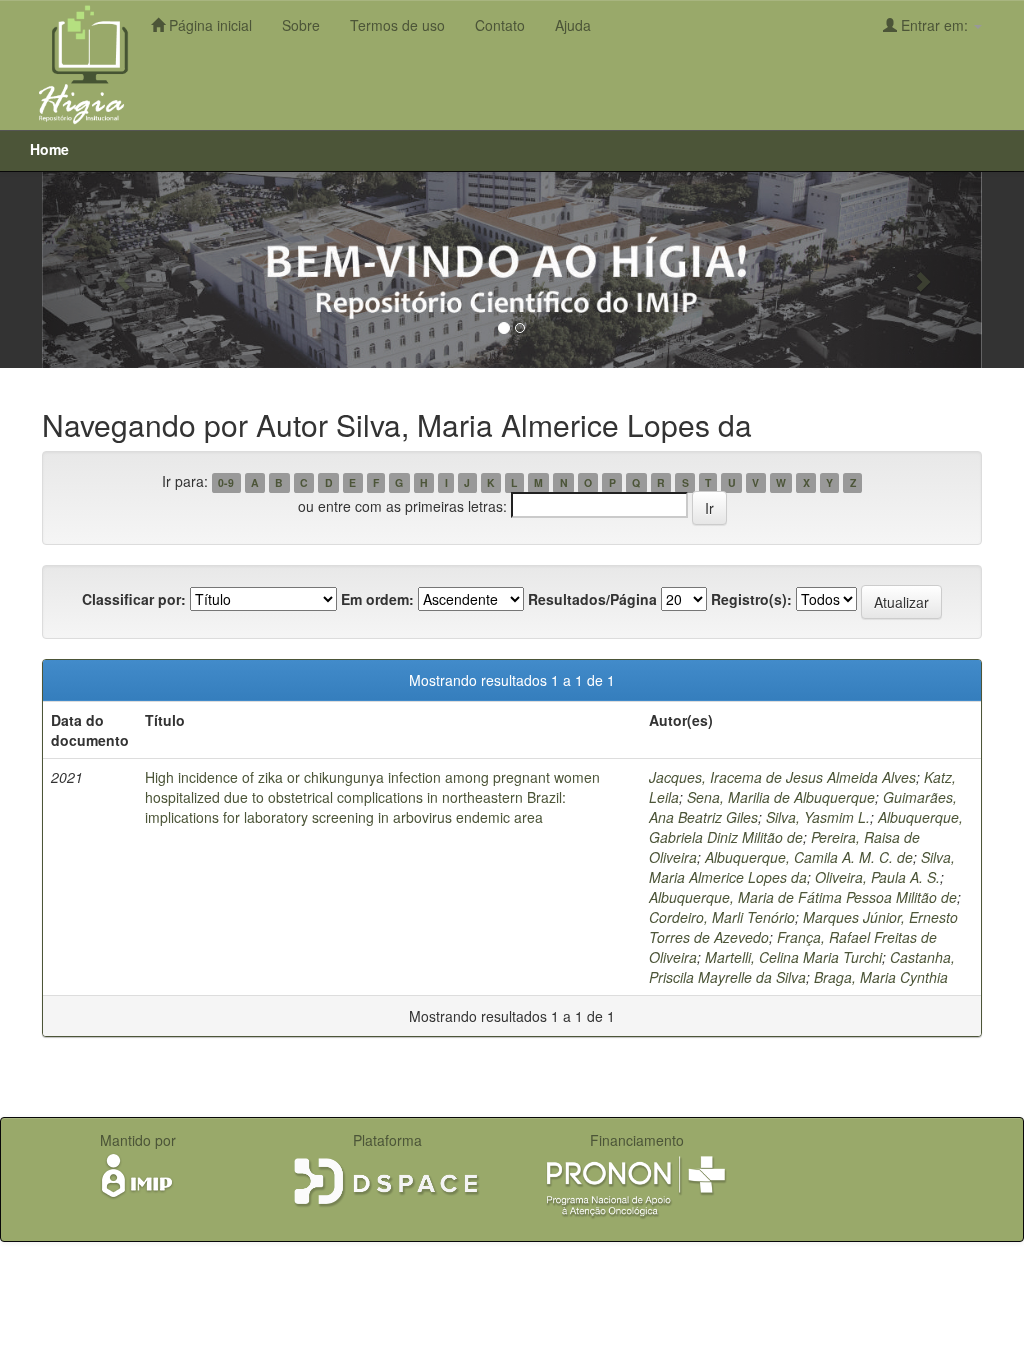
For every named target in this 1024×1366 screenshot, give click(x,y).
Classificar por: (134, 599)
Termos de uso (397, 25)
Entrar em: (934, 25)
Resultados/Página (592, 599)
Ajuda (573, 25)
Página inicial (208, 25)
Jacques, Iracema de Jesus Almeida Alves (782, 777)
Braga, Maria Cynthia (881, 977)
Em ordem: (377, 599)
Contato (500, 25)
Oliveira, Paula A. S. (877, 877)
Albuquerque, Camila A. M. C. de (809, 857)
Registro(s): (751, 599)
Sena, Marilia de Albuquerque (781, 797)
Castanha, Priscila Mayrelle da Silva (802, 967)
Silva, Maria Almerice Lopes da (802, 867)
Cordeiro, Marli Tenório (722, 917)
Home (49, 149)
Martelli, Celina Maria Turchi (793, 957)
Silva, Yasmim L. (818, 817)
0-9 (226, 482)
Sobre (301, 25)
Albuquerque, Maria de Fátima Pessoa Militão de (803, 897)
